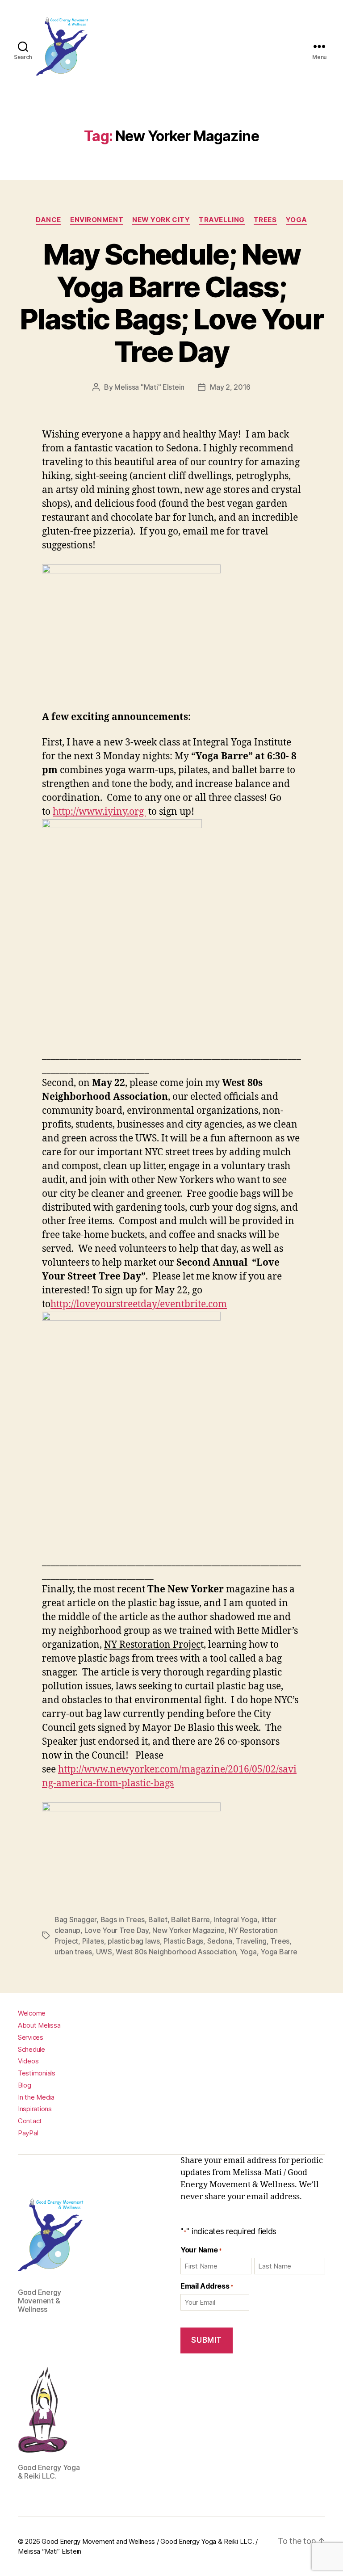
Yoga (297, 220)
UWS (104, 1952)
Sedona (220, 1941)
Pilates (93, 1941)
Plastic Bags (183, 1941)
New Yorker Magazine (188, 1930)
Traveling (251, 1941)
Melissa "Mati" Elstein (149, 387)
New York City (161, 220)
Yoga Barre (279, 1952)
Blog (25, 2085)
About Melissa (39, 2025)
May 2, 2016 (230, 387)
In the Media (36, 2097)
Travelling (222, 220)
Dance (48, 220)
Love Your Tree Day (117, 1930)
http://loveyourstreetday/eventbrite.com (139, 1304)
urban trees (73, 1952)
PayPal (28, 2133)
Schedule (31, 2049)
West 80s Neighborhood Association (176, 1952)
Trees (265, 220)
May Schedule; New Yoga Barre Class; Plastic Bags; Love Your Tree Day (171, 303)
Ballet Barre (190, 1919)
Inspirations (35, 2109)
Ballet (158, 1919)
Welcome (32, 2013)
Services (31, 2037)
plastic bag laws (134, 1941)
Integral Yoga (236, 1919)
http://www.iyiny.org (99, 812)
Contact (30, 2121)
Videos (28, 2061)
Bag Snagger (75, 1919)
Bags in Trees (123, 1919)
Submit (206, 2340)
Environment (97, 220)
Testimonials (37, 2073)
